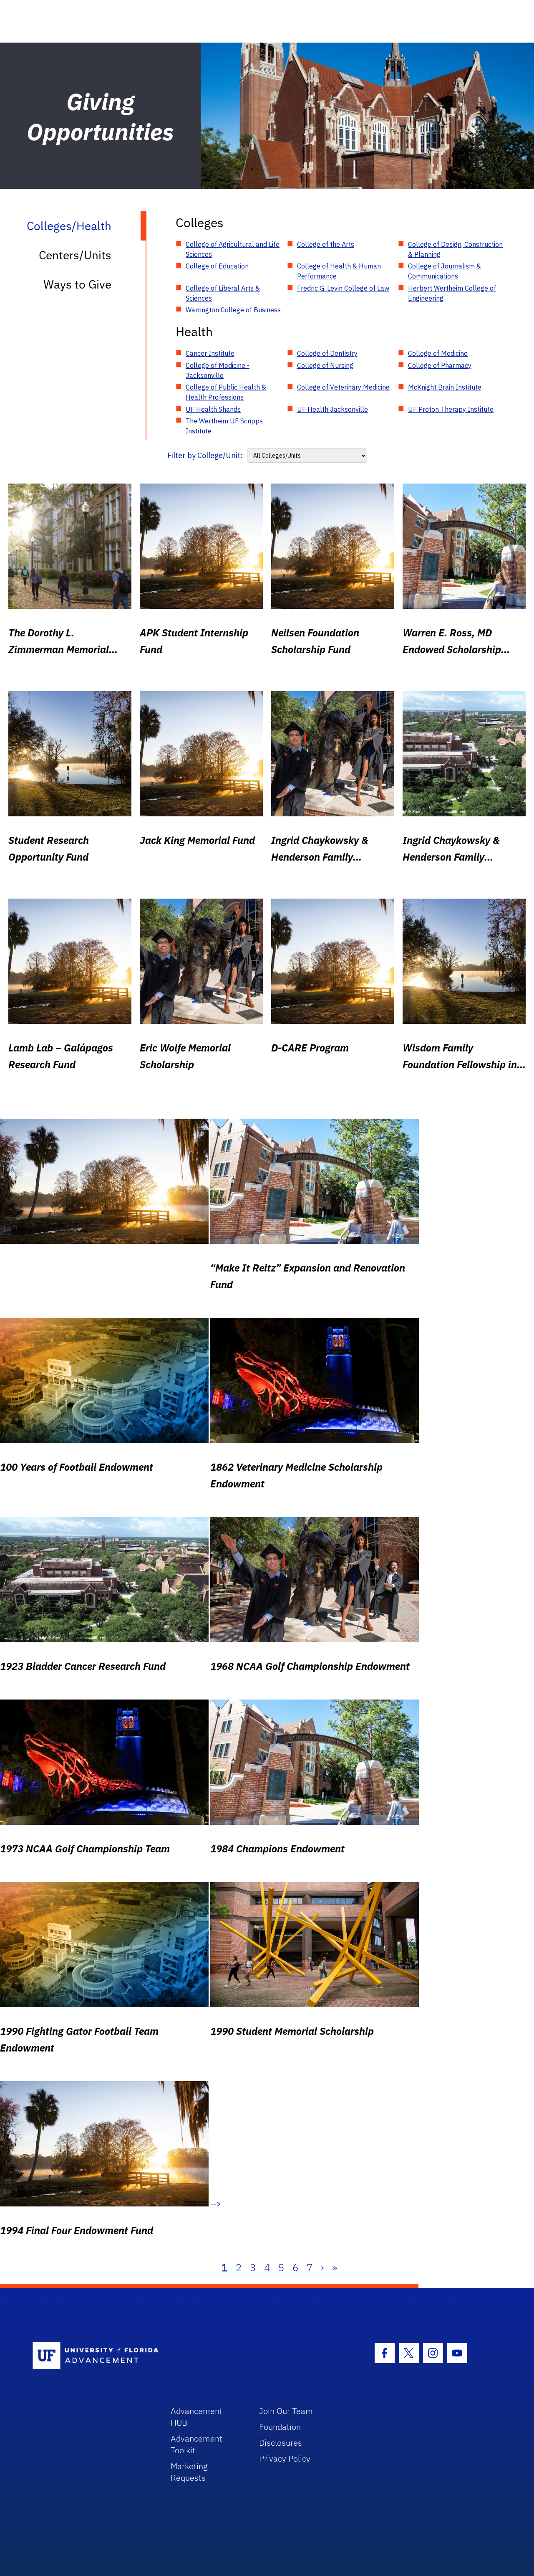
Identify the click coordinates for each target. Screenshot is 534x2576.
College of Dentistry (327, 353)
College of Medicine (438, 353)
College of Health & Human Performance (339, 271)
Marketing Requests (189, 2472)
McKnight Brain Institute (445, 387)
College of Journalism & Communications (445, 271)
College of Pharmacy (440, 365)
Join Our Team (286, 2411)
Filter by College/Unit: (205, 455)
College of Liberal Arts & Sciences (223, 293)
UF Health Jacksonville (332, 409)
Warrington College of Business (233, 310)
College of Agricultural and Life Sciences (233, 249)
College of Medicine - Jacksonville (218, 370)
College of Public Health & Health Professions (226, 392)
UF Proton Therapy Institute (451, 409)
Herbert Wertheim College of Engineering (452, 293)
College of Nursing (325, 365)
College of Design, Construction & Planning (455, 249)
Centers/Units (75, 255)
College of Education (217, 266)
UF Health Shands (213, 409)
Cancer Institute (210, 353)
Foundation (280, 2427)
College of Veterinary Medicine (343, 387)
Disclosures (281, 2443)
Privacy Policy (285, 2458)
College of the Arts (326, 244)
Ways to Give (77, 284)
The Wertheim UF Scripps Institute (224, 426)
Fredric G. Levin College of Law (343, 288)
